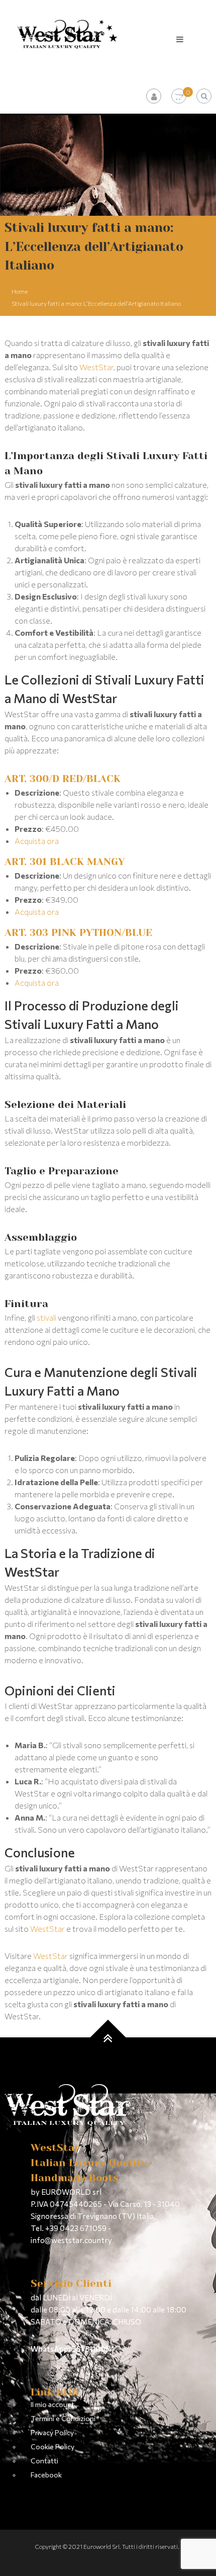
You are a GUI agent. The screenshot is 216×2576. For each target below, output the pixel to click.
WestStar (96, 367)
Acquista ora (37, 841)
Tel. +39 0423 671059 (69, 2228)
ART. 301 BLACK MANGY (65, 862)
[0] (179, 96)
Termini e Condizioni (63, 2418)
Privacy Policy (52, 2432)
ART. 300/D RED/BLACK (63, 779)
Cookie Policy (52, 2446)
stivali (46, 1317)
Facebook (46, 2475)
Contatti (44, 2461)
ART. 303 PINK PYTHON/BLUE (78, 933)
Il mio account (52, 2404)
